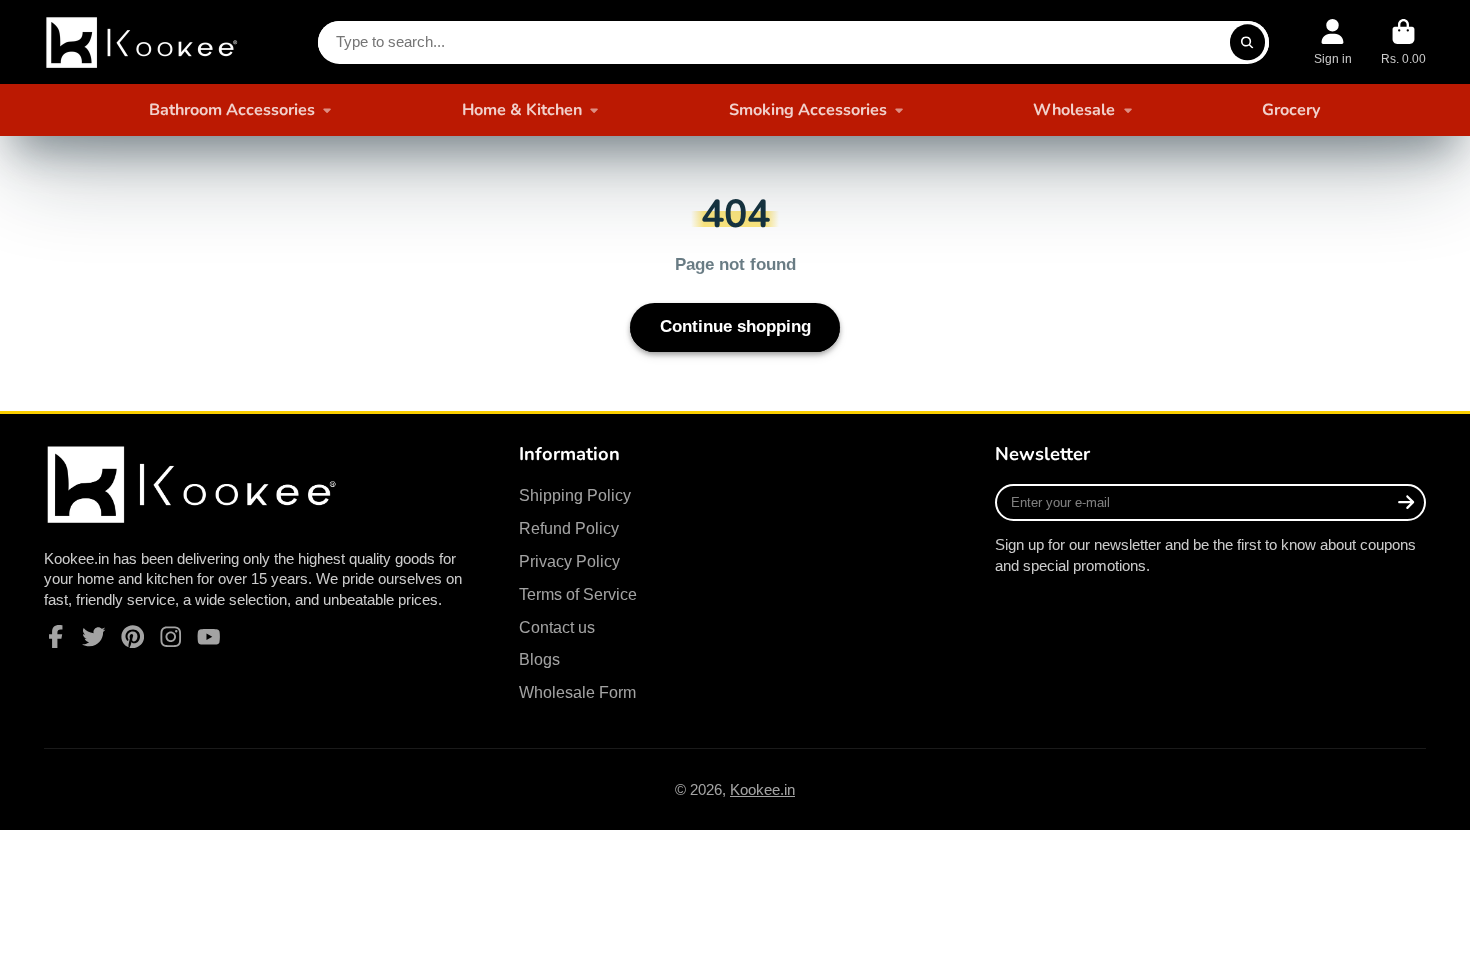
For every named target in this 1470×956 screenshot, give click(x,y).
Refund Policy (569, 528)
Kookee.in (762, 790)
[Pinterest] (133, 637)
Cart (1403, 42)
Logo (144, 42)
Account (1333, 42)
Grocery (1291, 110)
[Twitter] (94, 637)
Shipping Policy (575, 495)
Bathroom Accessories (232, 110)
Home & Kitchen (522, 110)
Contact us (557, 627)
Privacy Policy (569, 561)
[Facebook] (56, 637)
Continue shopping (735, 326)
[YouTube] (209, 637)
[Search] (1247, 42)
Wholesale (1074, 110)
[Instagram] (171, 637)
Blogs (539, 659)
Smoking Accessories (808, 110)
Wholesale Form (577, 692)
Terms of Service (578, 594)
